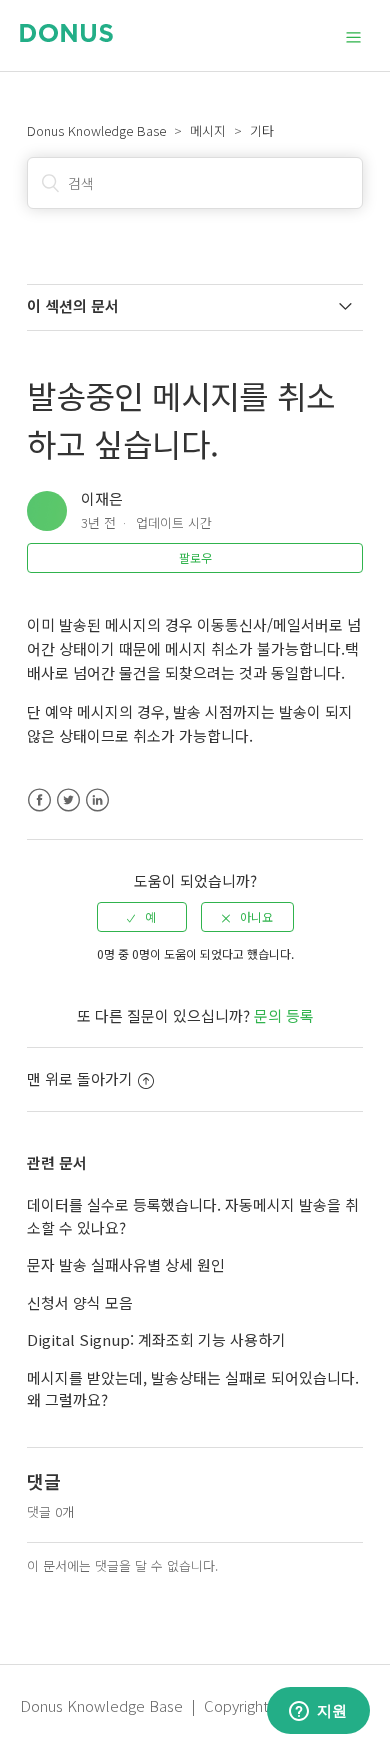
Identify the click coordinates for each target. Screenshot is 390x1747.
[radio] (142, 917)
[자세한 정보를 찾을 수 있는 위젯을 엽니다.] (318, 1712)
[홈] (66, 35)
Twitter (68, 800)
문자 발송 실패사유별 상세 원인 (126, 1264)
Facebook (39, 800)
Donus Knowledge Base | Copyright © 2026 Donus (194, 1705)
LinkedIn (97, 800)
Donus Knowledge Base (96, 130)
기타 (262, 130)
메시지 (208, 130)
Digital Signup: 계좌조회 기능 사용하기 (156, 1339)
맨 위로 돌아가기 (80, 1078)
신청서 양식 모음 (80, 1302)
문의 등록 (284, 1015)
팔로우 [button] (195, 557)
